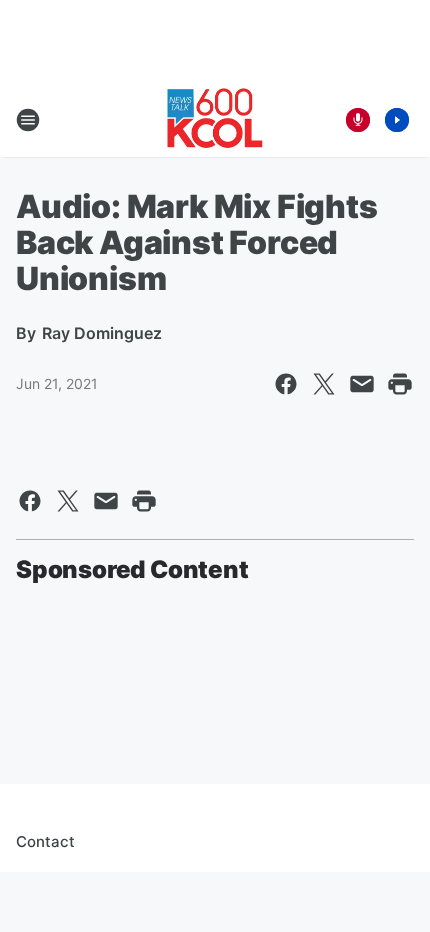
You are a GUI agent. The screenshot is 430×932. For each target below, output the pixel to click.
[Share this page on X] (324, 384)
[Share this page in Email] (362, 384)
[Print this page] (400, 384)
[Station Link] (215, 120)
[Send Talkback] (358, 120)
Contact (45, 841)
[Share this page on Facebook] (286, 384)
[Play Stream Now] (397, 120)
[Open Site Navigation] (28, 120)
